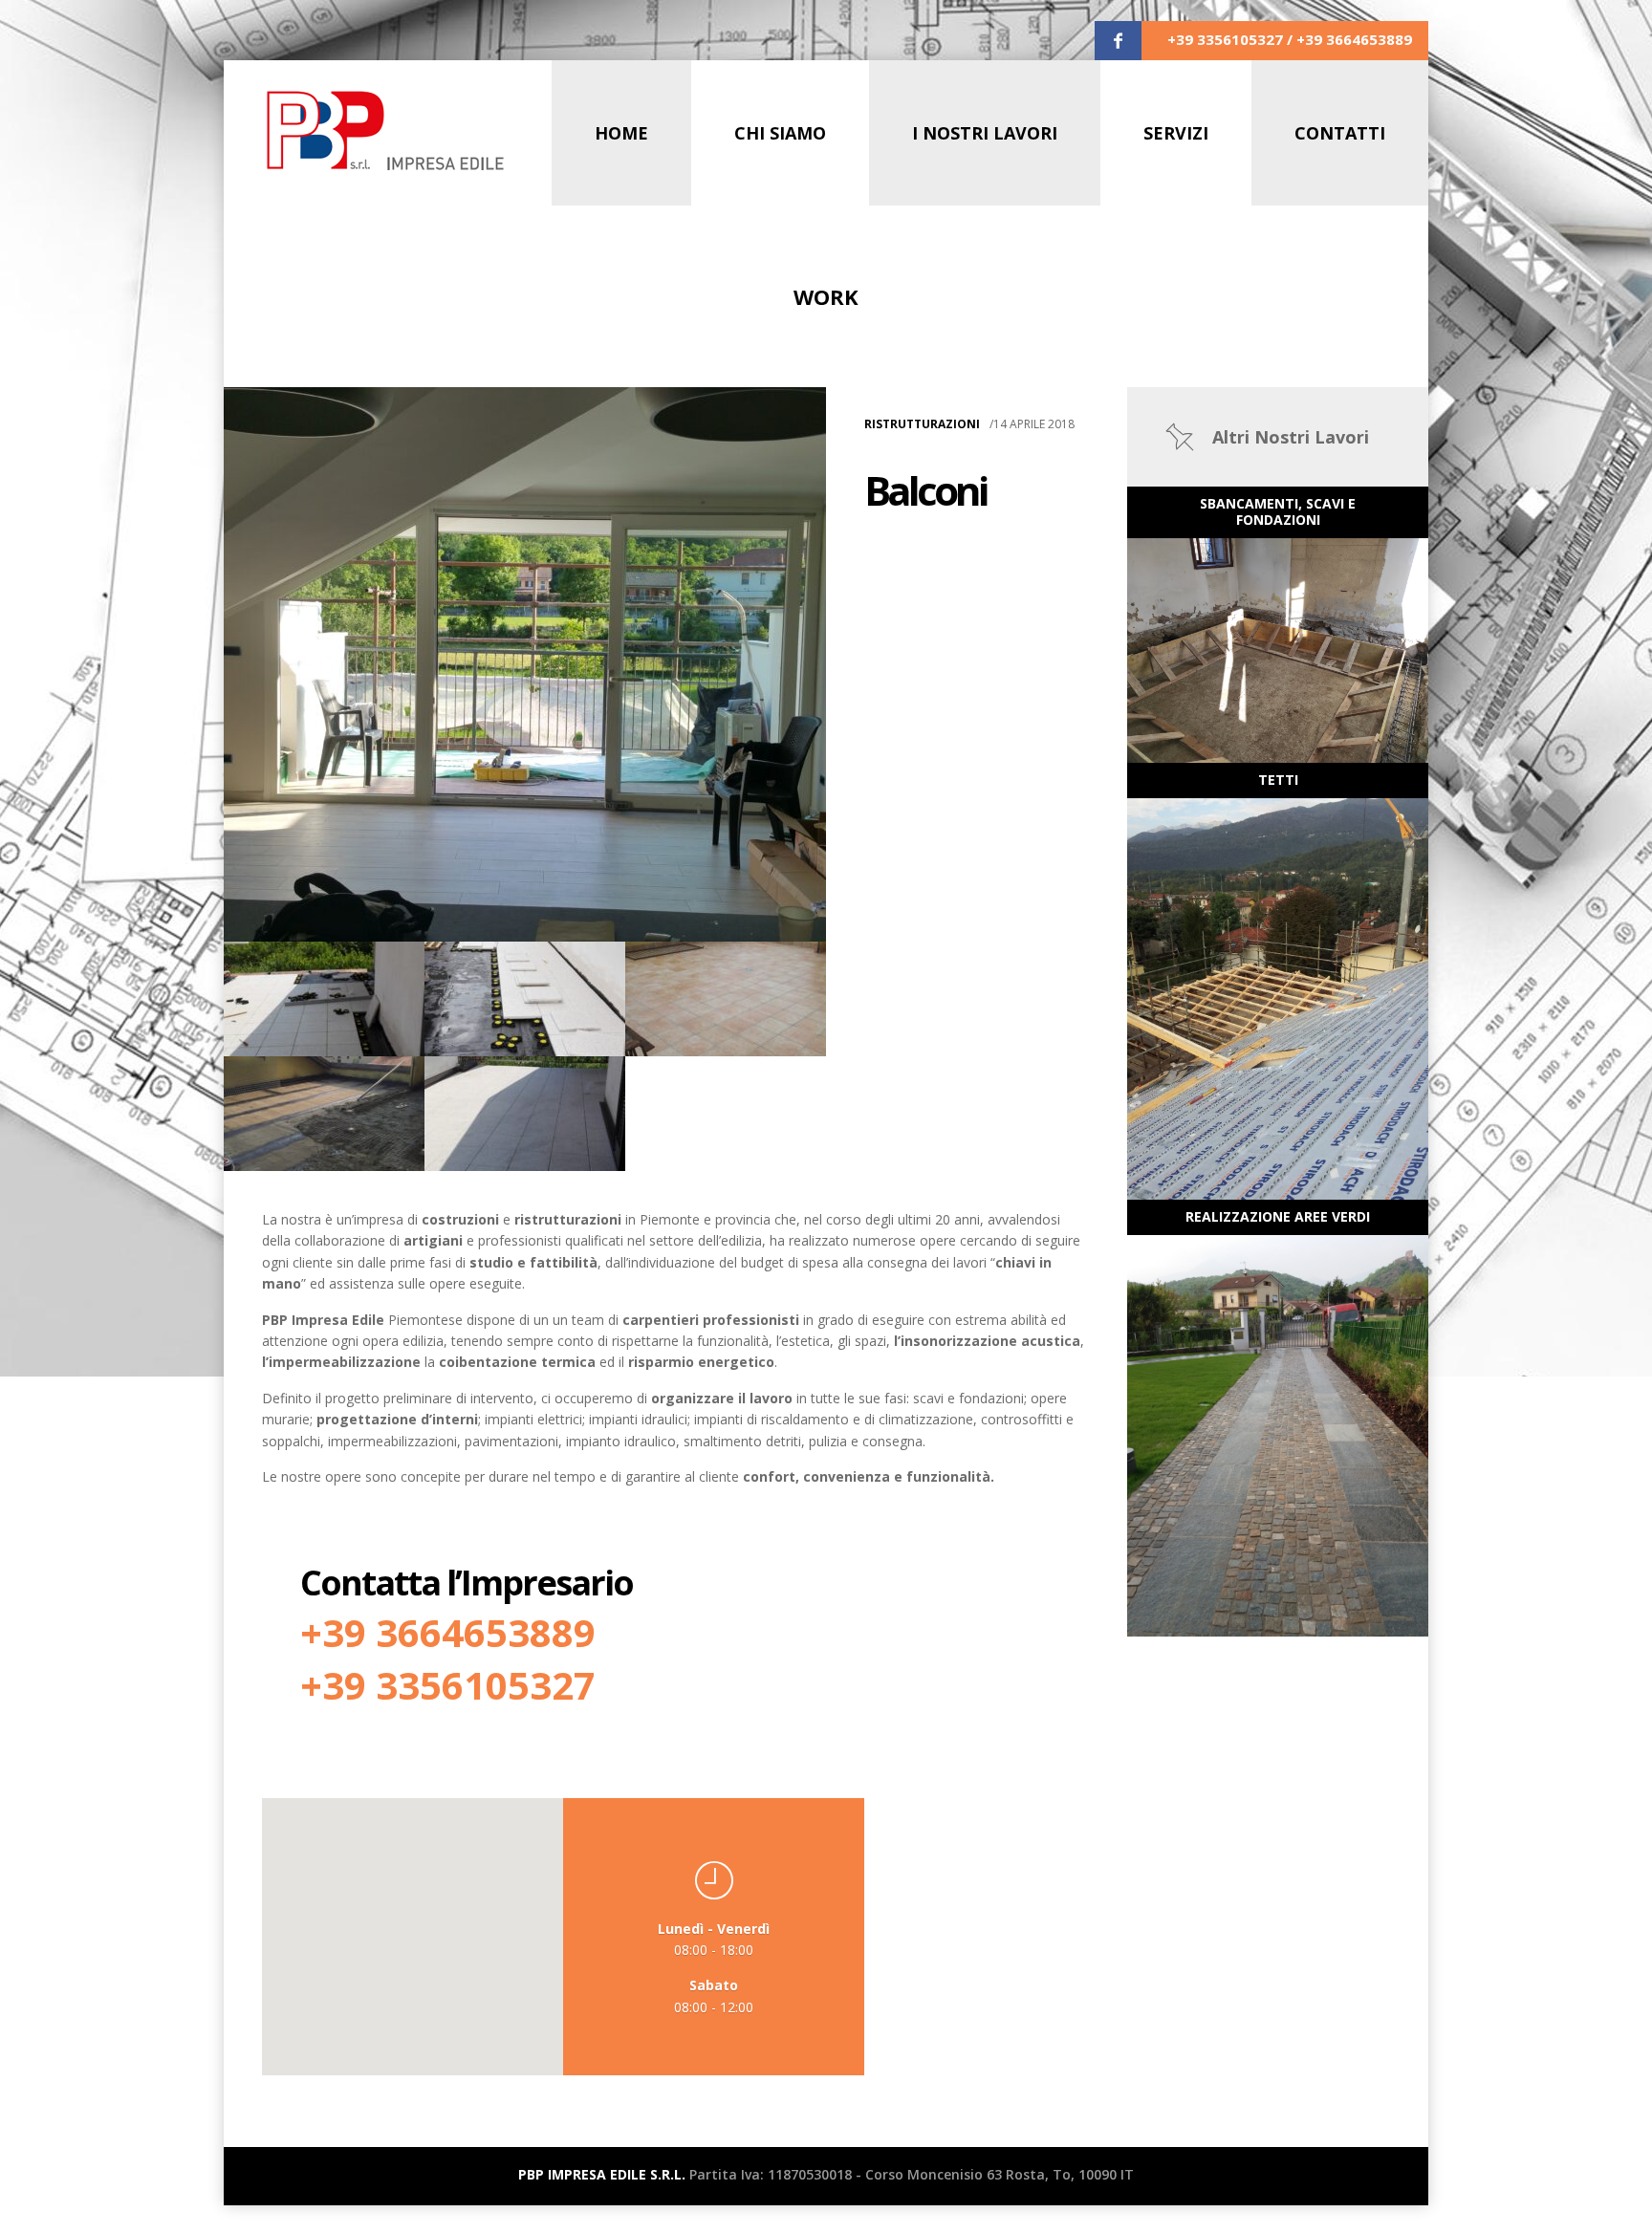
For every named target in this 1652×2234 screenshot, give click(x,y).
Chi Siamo (780, 133)
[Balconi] (525, 664)
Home (621, 133)
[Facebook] (1118, 41)
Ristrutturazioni (922, 424)
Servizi (1176, 133)
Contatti (1340, 133)
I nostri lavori (985, 133)
